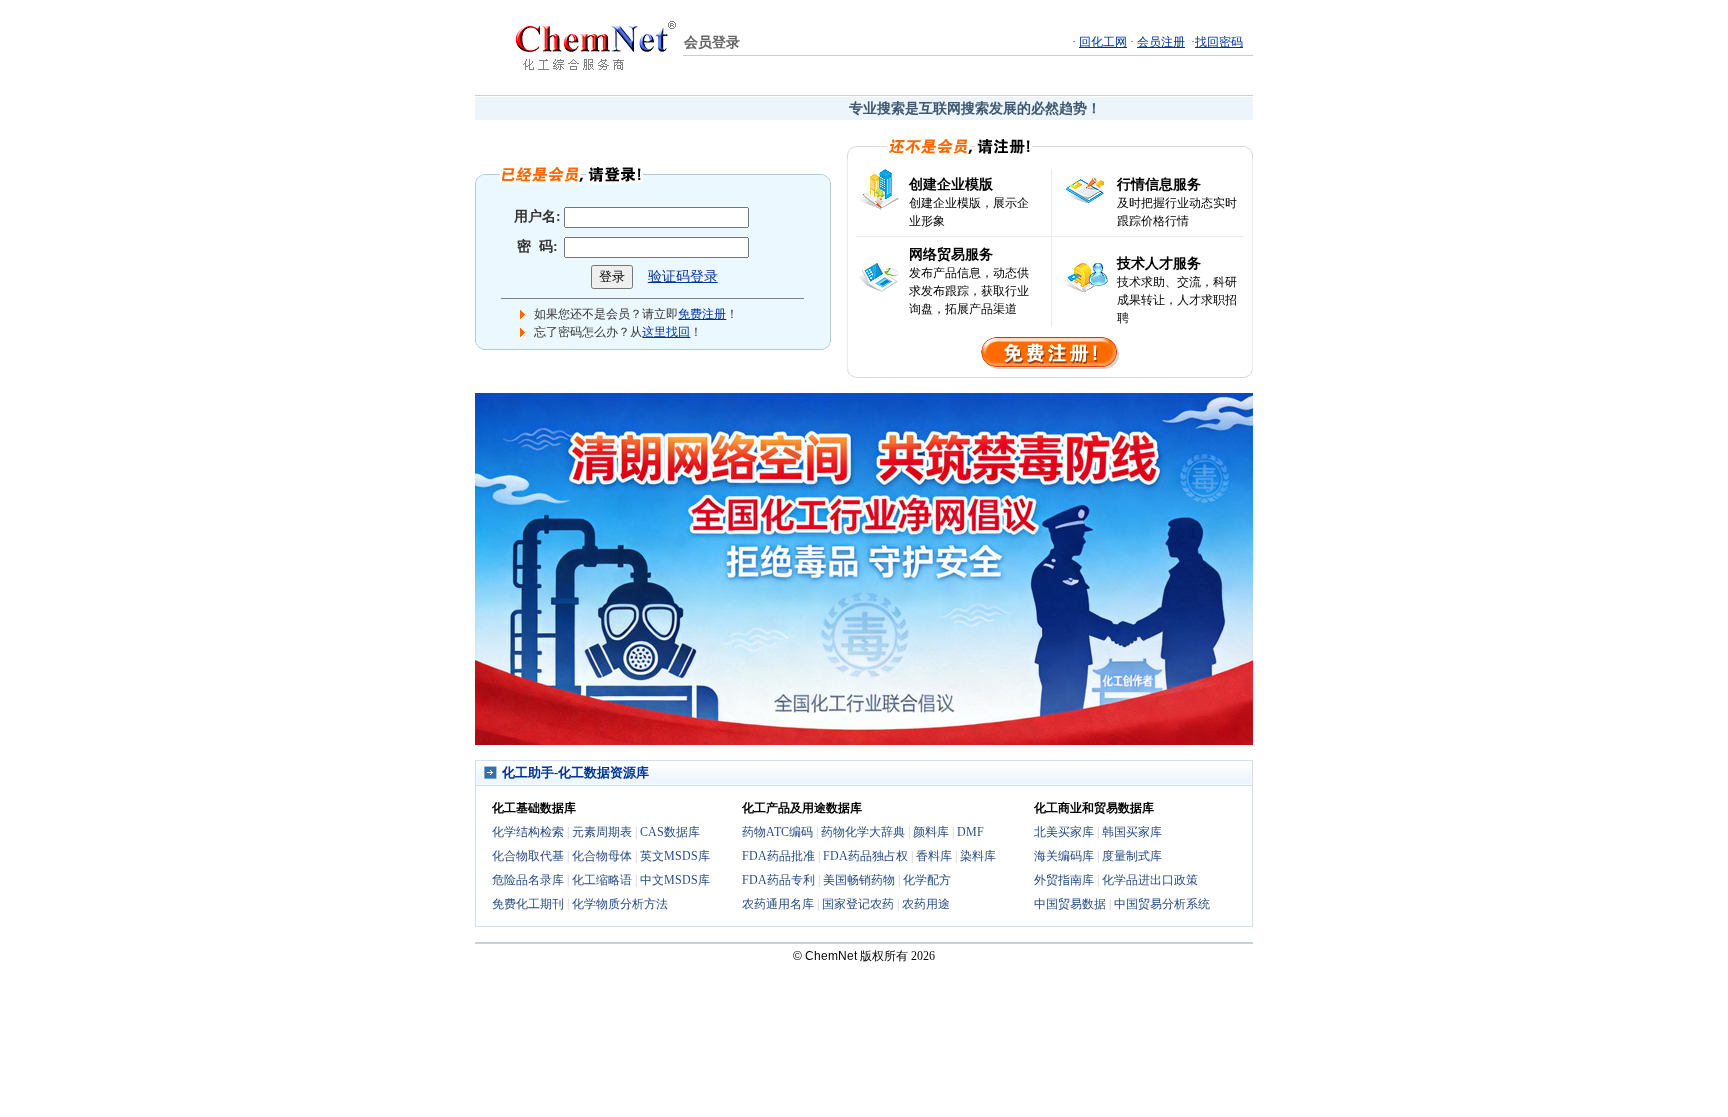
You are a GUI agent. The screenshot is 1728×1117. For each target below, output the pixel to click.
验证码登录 (683, 276)
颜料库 (931, 832)
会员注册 (1161, 42)
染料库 (978, 856)
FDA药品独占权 (865, 856)
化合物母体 (602, 856)
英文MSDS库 (675, 856)
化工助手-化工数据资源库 (575, 772)
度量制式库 (1132, 856)
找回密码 (1219, 42)
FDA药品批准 (778, 856)
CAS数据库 (670, 832)
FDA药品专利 (778, 880)
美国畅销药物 (859, 880)
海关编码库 (1064, 856)
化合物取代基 (528, 856)
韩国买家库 (1132, 832)
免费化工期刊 (528, 904)
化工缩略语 (602, 880)
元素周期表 (602, 832)
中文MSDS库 (675, 880)
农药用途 (926, 904)
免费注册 (702, 314)
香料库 (934, 856)
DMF (970, 832)
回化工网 (1103, 42)
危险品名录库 (528, 880)
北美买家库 (1064, 832)
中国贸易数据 (1070, 904)
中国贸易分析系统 (1162, 904)
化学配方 (927, 880)
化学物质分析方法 (620, 904)
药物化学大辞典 (863, 832)
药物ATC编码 (777, 832)
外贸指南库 (1064, 880)
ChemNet (831, 956)
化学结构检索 (528, 832)
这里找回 (666, 332)
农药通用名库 (778, 904)
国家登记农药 (858, 904)
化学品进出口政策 (1150, 880)
